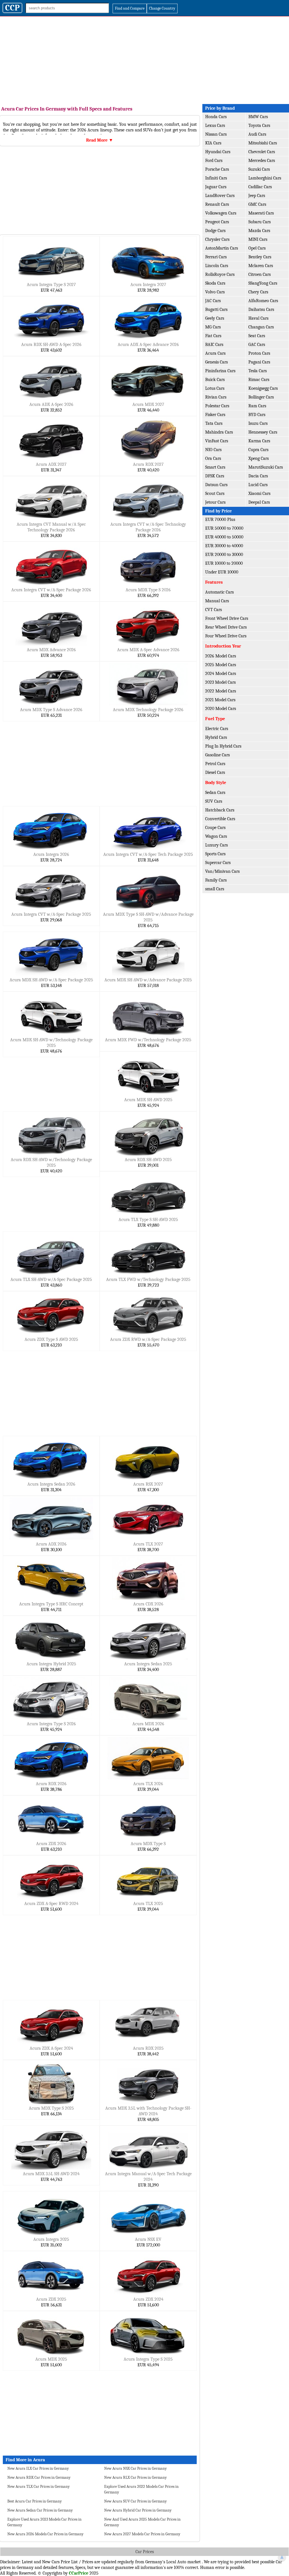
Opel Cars (257, 248)
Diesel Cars (215, 772)
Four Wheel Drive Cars (226, 636)
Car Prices (145, 2552)
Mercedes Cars (262, 161)
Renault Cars (217, 204)
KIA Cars (213, 143)
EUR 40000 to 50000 (224, 537)
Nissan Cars (216, 134)
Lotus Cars (215, 388)
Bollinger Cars (261, 397)
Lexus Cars (215, 125)
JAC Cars (213, 301)
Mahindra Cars (219, 432)
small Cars (215, 889)
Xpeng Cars (259, 458)
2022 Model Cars (221, 691)
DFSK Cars (215, 476)
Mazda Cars (259, 231)
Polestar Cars (217, 406)
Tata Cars (214, 423)
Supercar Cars (218, 863)
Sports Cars (215, 854)
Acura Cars (215, 353)
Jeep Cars (257, 196)
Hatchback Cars (220, 810)
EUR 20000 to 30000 (224, 555)
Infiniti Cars (216, 178)
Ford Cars (214, 161)
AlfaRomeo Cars (263, 301)
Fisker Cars (215, 415)
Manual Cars (217, 601)
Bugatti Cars (216, 309)
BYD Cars (257, 415)
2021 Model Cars (220, 700)
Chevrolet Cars (262, 152)
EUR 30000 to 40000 (224, 546)
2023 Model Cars (220, 682)
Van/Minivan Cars (222, 871)
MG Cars (213, 327)
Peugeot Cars (217, 222)
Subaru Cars (260, 222)
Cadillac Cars (260, 187)
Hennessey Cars (263, 432)
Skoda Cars (215, 283)
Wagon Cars (216, 836)
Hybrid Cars (216, 737)
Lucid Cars (258, 485)
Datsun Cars (216, 485)
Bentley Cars (260, 257)
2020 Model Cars (221, 709)
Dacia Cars (258, 476)
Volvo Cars (215, 292)
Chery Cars (258, 292)
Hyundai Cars (218, 152)
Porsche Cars (217, 169)
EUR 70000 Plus (220, 519)
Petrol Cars (215, 764)
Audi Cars (257, 134)
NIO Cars (213, 450)
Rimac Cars (259, 380)
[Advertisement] (144, 59)
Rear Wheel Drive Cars (226, 627)
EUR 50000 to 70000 (224, 528)
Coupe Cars (215, 828)
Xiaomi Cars (259, 493)
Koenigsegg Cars (263, 388)
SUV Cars (214, 801)
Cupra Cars (258, 450)
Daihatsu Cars (261, 309)
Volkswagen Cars (221, 213)
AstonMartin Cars (222, 248)
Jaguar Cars (216, 187)
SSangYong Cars (263, 283)
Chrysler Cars (217, 239)
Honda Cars (216, 117)
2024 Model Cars (221, 674)
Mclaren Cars (261, 266)
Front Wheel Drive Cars (227, 618)
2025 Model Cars (221, 665)
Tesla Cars (258, 371)
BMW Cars (258, 117)
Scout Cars (215, 493)
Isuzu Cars (258, 423)
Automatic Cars (219, 592)
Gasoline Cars (217, 755)
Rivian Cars (216, 397)
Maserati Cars (261, 213)
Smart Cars (215, 467)
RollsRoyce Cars (220, 274)
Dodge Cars (215, 231)
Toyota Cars (259, 125)
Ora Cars (213, 458)
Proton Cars (259, 353)
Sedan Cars (215, 793)
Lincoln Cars (217, 266)
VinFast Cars (217, 441)
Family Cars (216, 880)
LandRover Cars (220, 196)
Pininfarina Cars (220, 371)
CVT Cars (214, 610)
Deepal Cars (259, 502)
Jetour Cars (215, 502)
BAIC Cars (214, 345)
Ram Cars (257, 406)
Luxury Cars (216, 845)
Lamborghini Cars (265, 178)
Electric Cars (217, 729)
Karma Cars (259, 441)
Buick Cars (215, 380)
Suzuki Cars (259, 169)
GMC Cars (257, 204)
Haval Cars (258, 318)
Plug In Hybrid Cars (223, 746)
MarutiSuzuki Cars (266, 467)
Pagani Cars (259, 362)
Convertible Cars (220, 819)
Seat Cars (257, 336)
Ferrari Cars (216, 257)
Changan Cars (261, 327)
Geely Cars (215, 318)
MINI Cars (258, 239)
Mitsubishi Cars (263, 143)
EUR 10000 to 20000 (224, 563)
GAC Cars (257, 345)
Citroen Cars (260, 274)
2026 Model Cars (221, 656)
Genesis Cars (216, 362)
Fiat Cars (213, 336)
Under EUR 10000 (222, 572)
